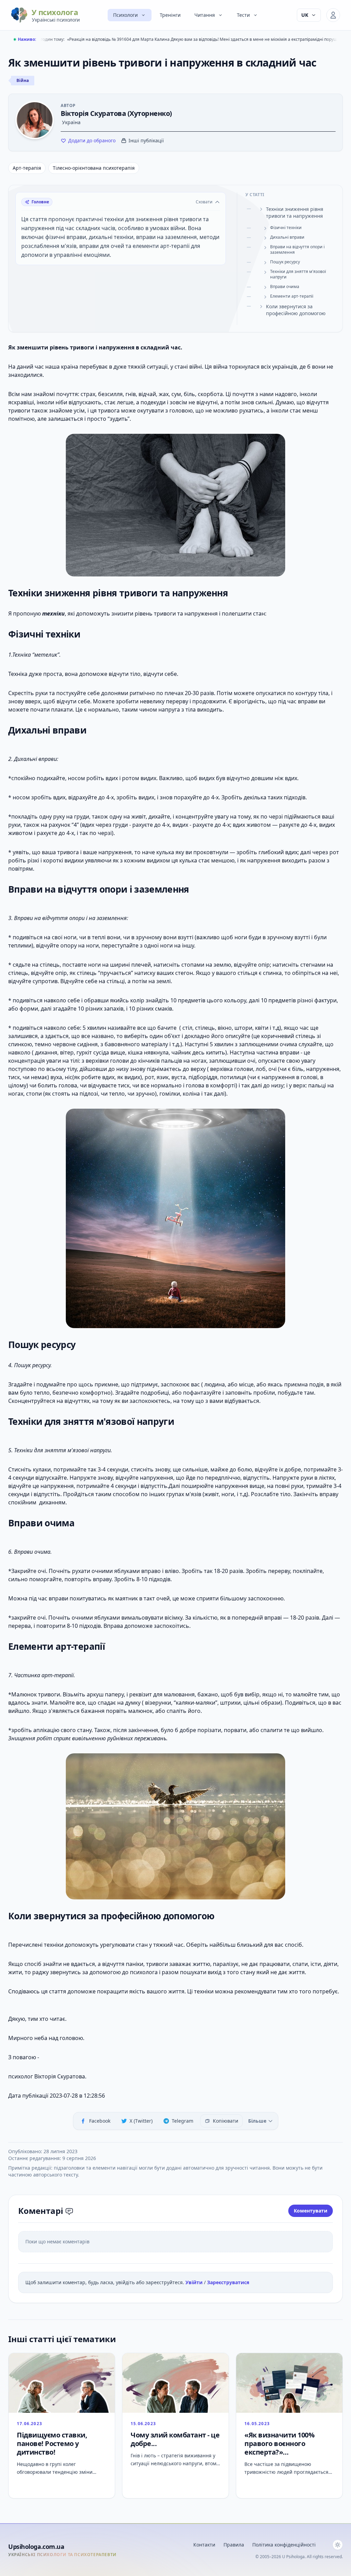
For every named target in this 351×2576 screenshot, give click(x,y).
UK (305, 15)
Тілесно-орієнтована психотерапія (94, 168)
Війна (23, 80)
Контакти (204, 2545)
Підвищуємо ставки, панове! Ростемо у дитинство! (52, 2443)
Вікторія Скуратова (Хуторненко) (116, 113)
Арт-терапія (27, 168)
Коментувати (311, 2211)
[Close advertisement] (211, 2461)
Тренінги (170, 15)
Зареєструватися (228, 2282)
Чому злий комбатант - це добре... (175, 2439)
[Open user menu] (333, 15)
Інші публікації (146, 140)
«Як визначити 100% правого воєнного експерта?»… (279, 2443)
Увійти (195, 2282)
